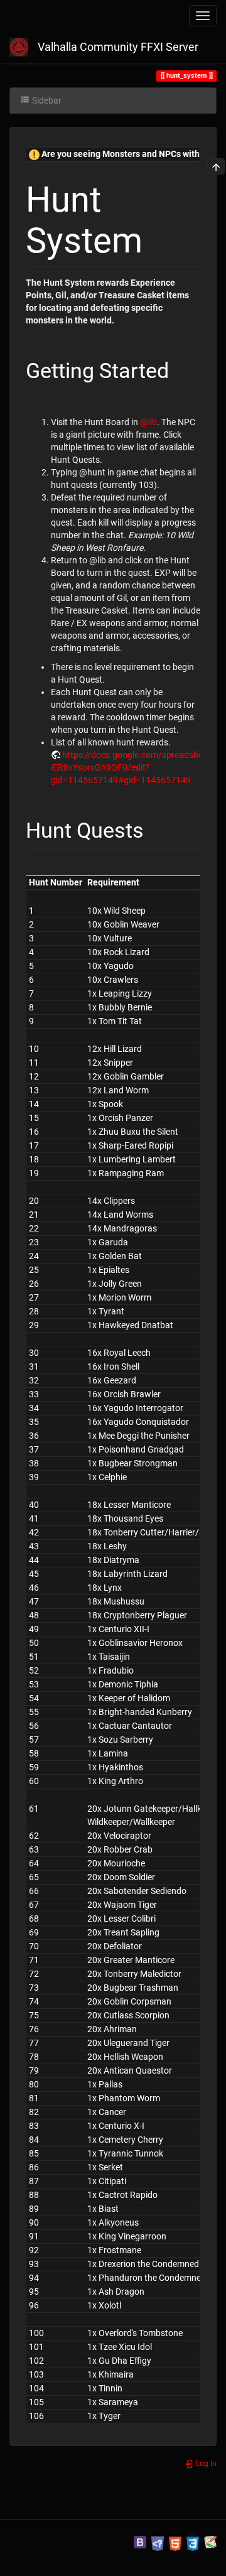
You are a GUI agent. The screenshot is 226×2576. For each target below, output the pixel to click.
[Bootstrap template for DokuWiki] (140, 2541)
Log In (205, 2464)
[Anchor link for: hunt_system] (160, 237)
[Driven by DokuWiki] (210, 2541)
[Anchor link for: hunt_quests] (154, 828)
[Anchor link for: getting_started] (180, 369)
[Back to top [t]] (216, 166)
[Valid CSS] (193, 2541)
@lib (148, 422)
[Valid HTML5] (175, 2541)
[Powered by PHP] (158, 2541)
